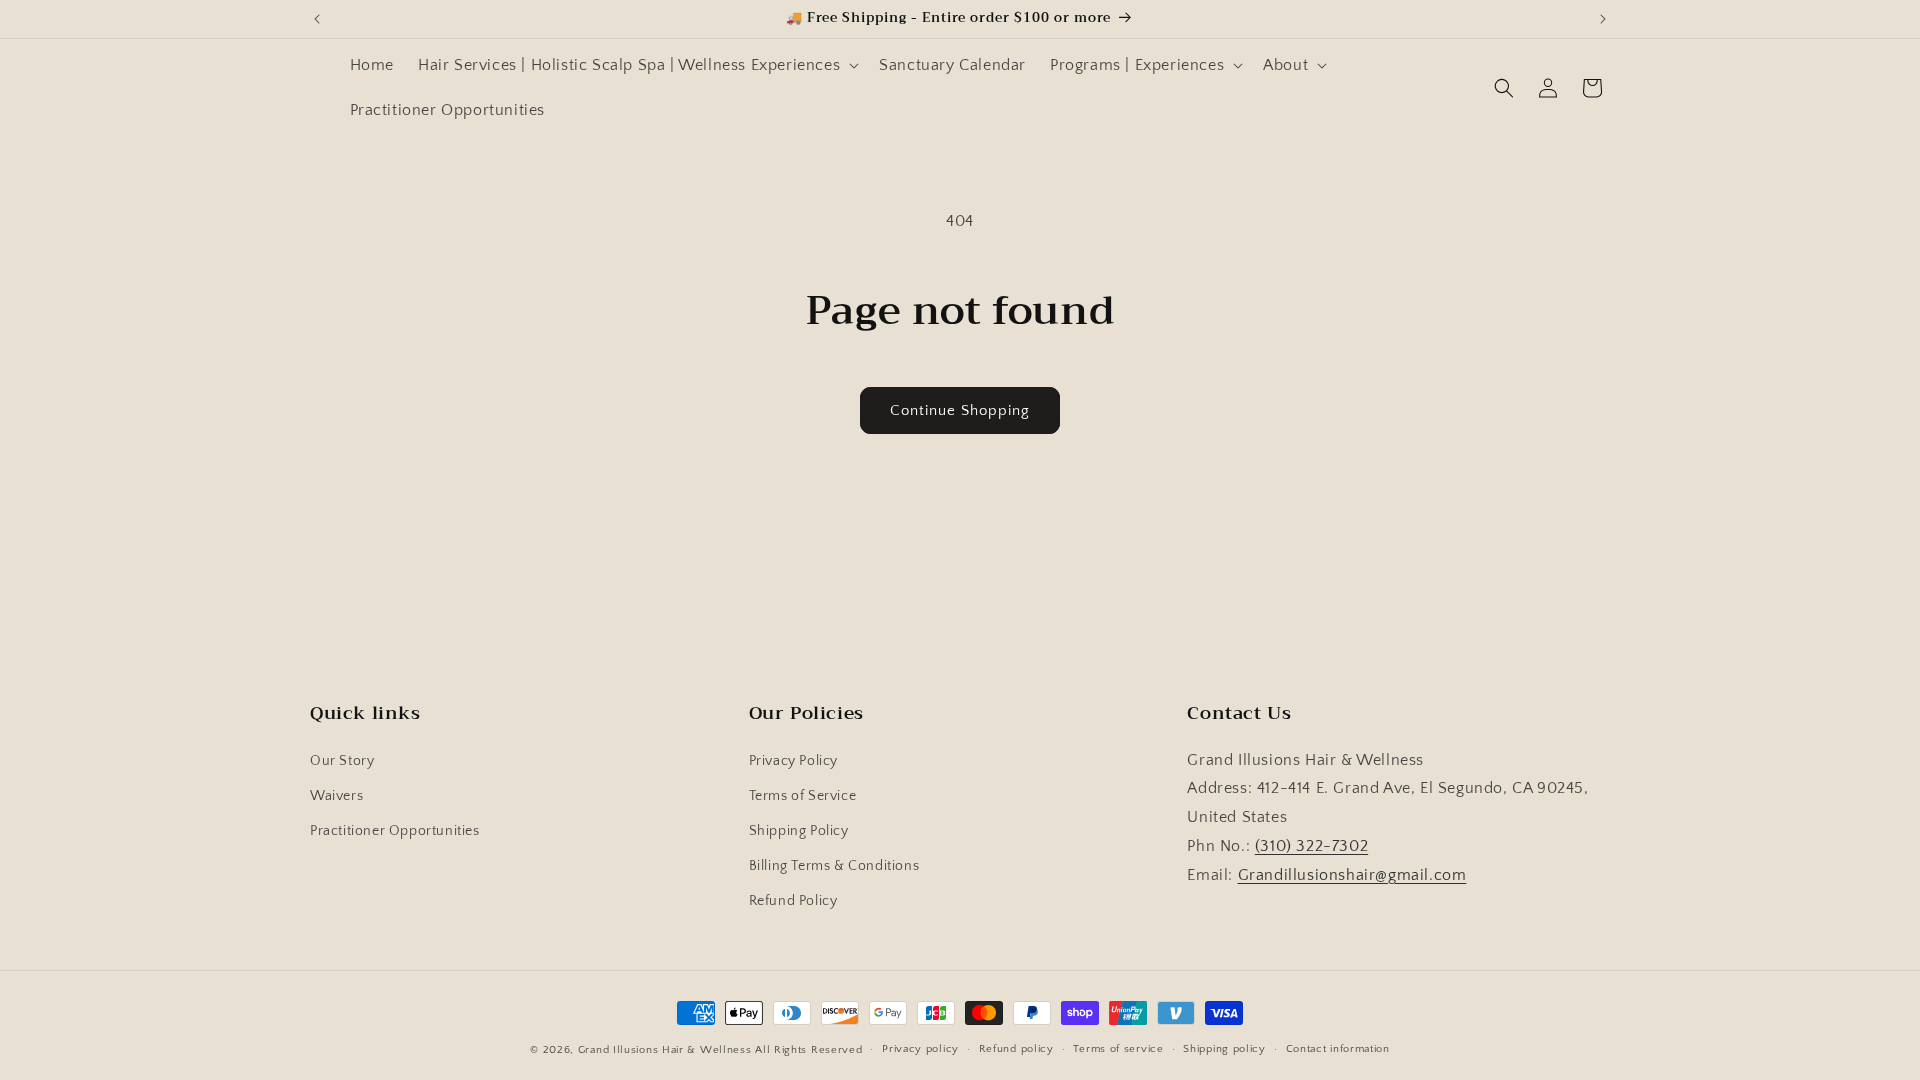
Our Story (342, 761)
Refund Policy (793, 901)
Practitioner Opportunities (395, 831)
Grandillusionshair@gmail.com (1352, 875)
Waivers (336, 796)
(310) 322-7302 (1311, 846)
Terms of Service (803, 796)
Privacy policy (920, 1049)
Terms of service (1118, 1049)
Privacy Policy (793, 761)
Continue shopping (960, 410)
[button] (636, 65)
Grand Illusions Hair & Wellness (665, 1050)
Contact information (1338, 1049)
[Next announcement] (1603, 19)
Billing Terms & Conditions (834, 866)
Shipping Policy (799, 831)
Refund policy (1016, 1049)
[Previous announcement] (317, 19)
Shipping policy (1224, 1049)
